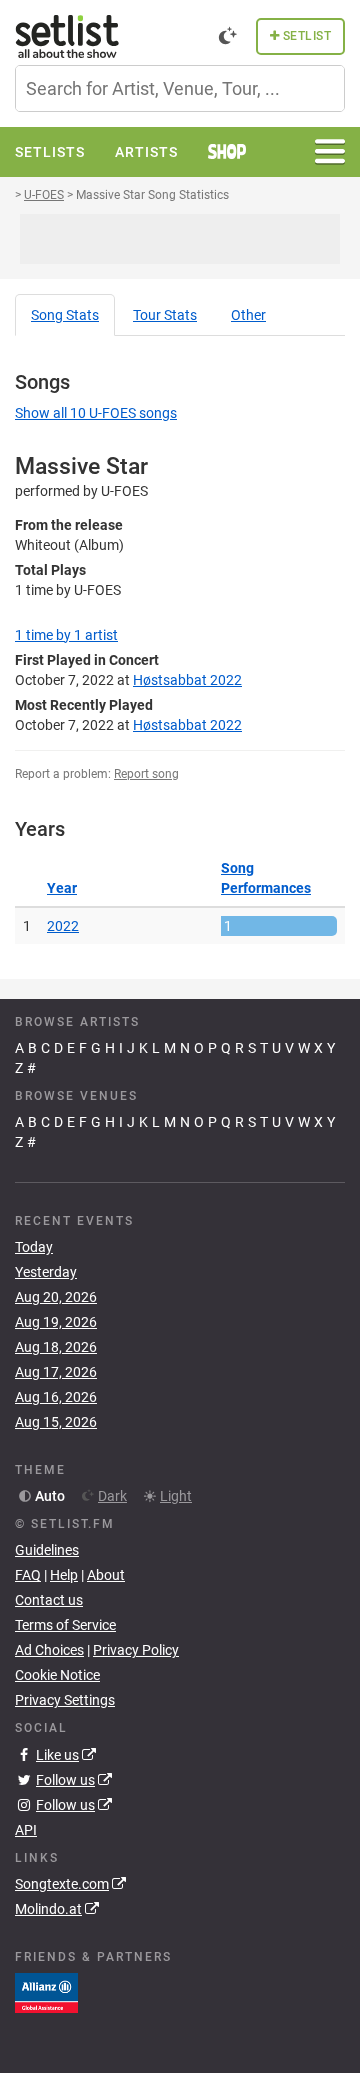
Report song (146, 774)
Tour (165, 315)
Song (65, 315)
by (66, 635)
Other (248, 315)
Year (62, 888)
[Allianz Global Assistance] (46, 1992)
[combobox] (180, 88)
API (26, 1830)
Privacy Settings (65, 1700)
